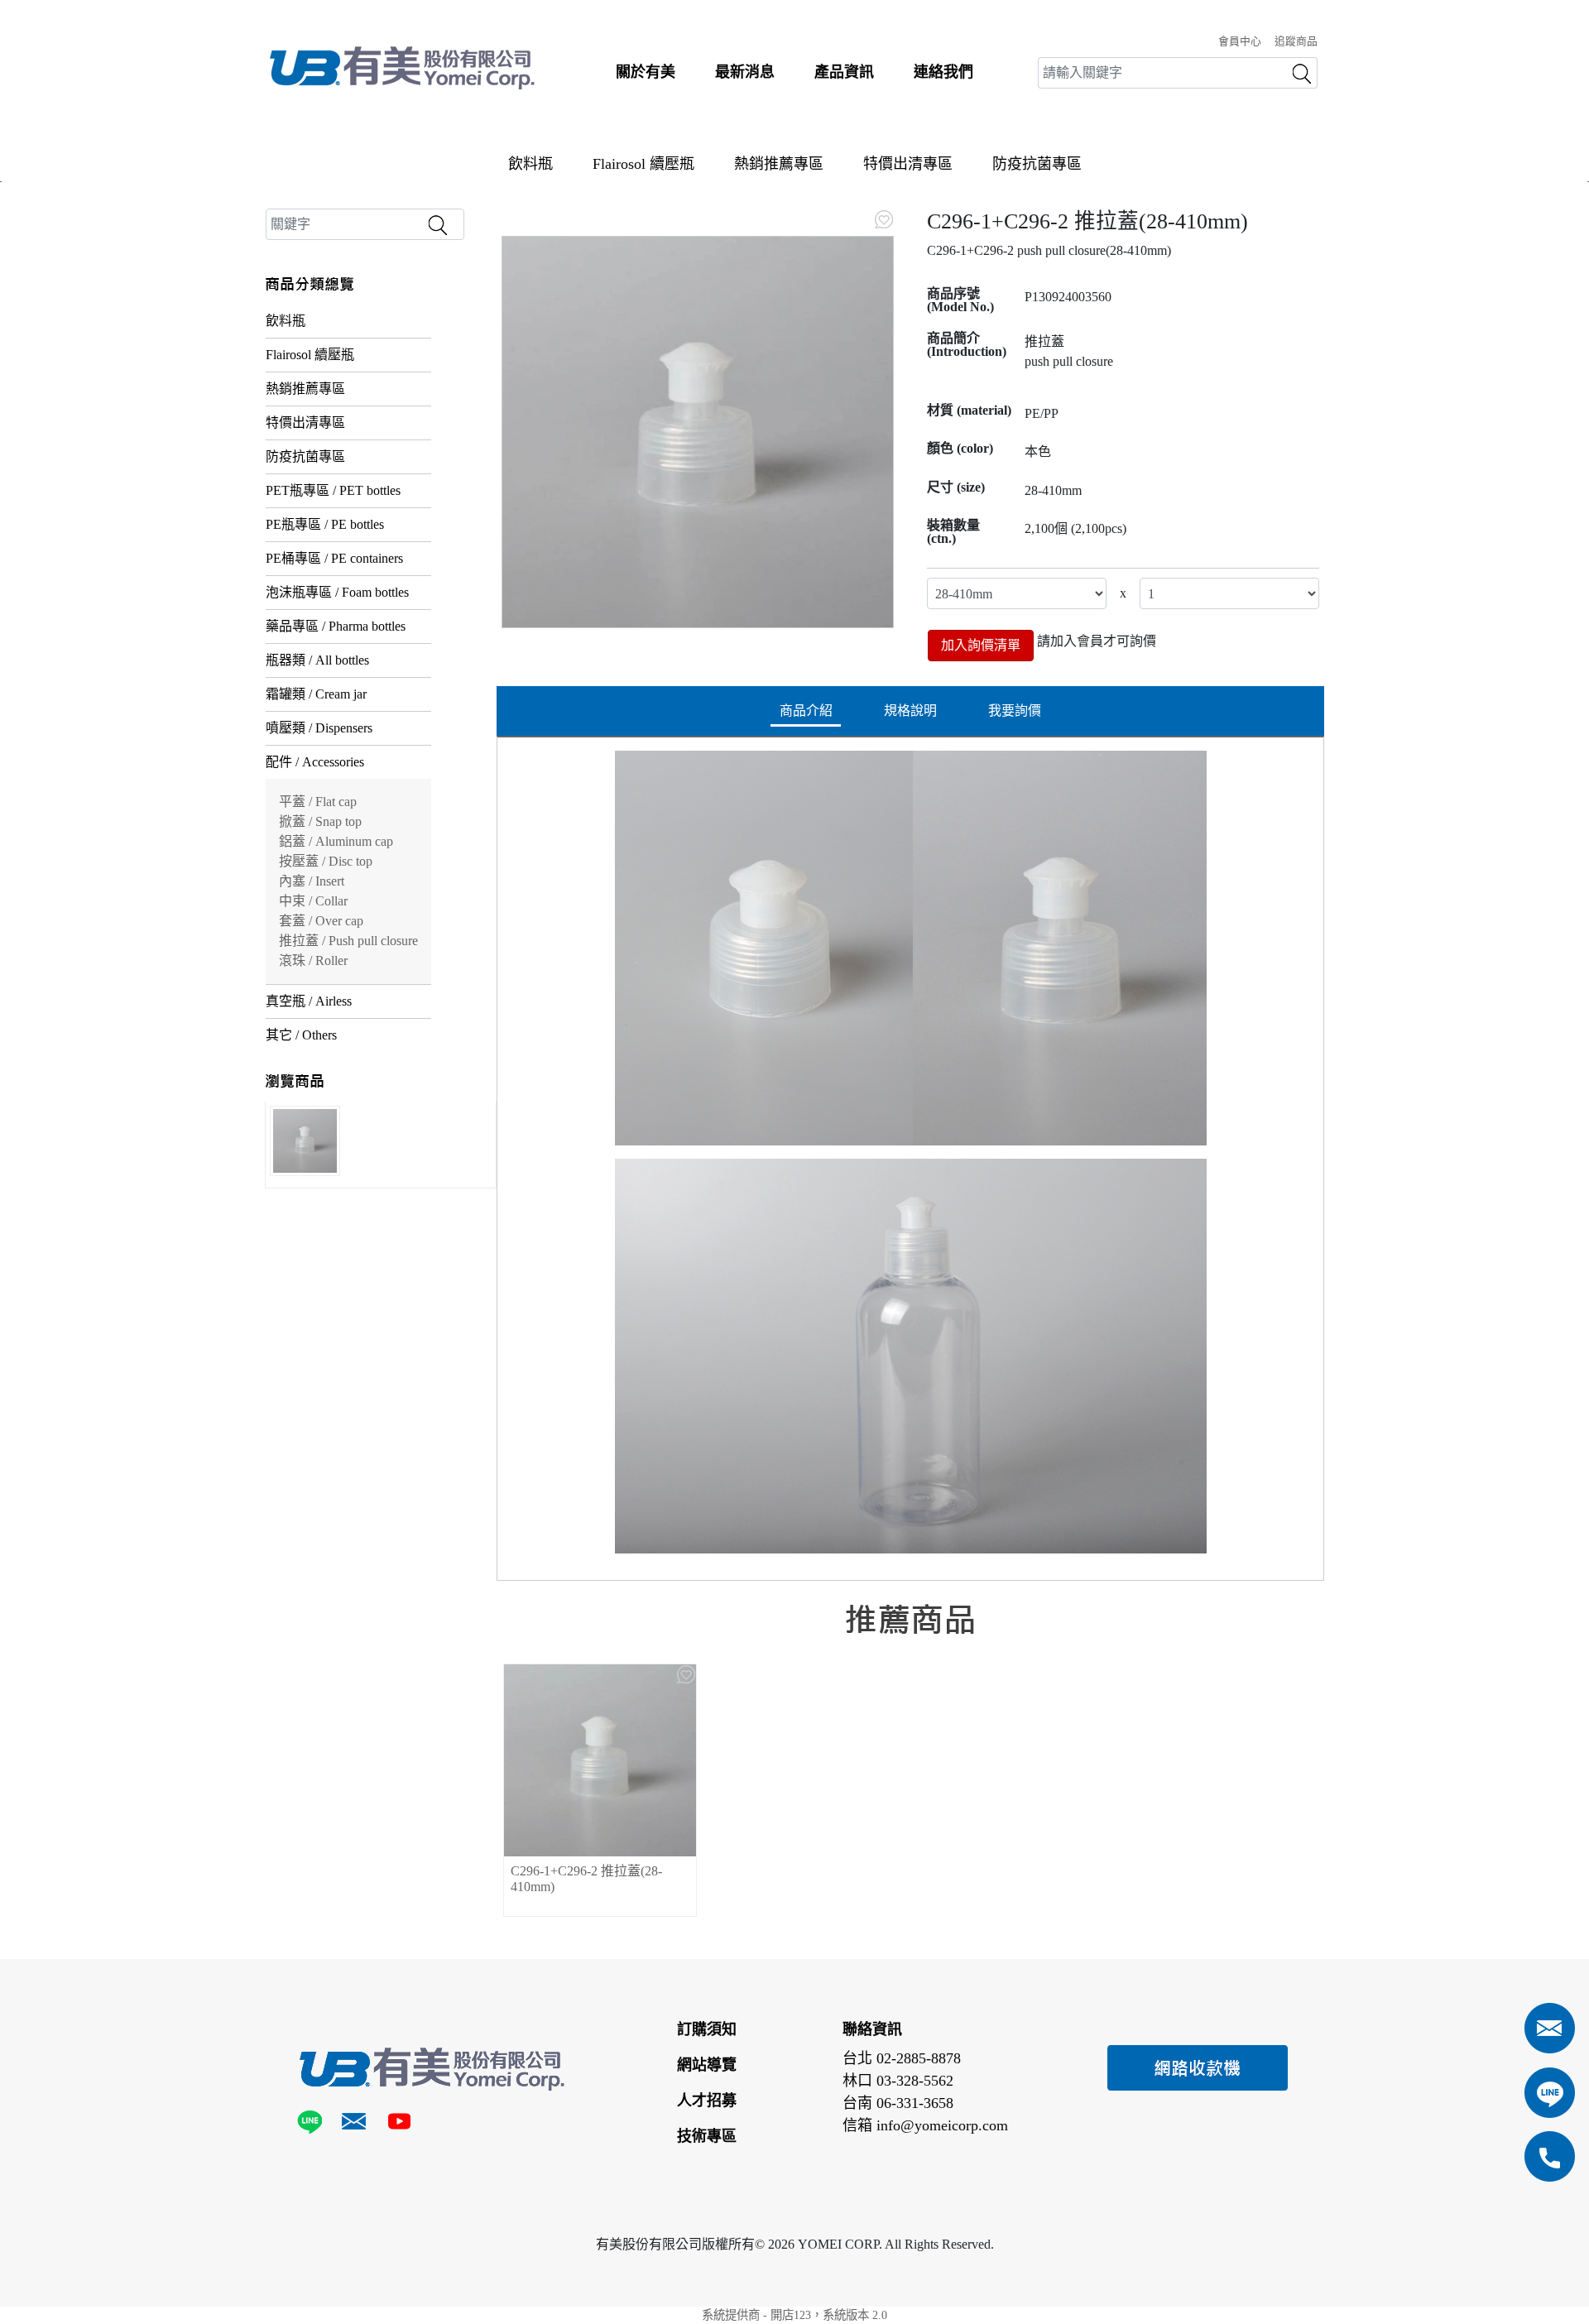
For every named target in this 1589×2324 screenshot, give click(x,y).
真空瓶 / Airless (309, 1001)
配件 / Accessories (315, 762)
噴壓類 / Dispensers (319, 728)
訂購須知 (707, 2029)
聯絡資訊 (872, 2029)
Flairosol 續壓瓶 (643, 164)
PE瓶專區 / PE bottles (325, 524)
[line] (313, 2125)
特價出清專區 (908, 164)
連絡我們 (943, 72)
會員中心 (1240, 41)
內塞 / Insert (312, 881)
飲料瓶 (530, 164)
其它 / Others (301, 1035)
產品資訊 (844, 72)
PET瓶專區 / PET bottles (333, 490)
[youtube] (398, 2125)
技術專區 (707, 2136)
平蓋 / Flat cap (318, 802)
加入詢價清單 (981, 645)
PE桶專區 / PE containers (334, 558)
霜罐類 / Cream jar (316, 694)
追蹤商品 (1296, 41)
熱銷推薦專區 (779, 164)
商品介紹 (806, 711)
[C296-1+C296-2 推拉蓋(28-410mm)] (698, 432)
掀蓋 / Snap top (320, 821)
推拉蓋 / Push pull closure (348, 941)
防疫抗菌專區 (1037, 164)
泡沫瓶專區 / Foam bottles (337, 592)
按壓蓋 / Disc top (326, 861)
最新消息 (745, 72)
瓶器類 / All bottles (317, 660)
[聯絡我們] (354, 2125)
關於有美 (646, 72)
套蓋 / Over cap (321, 921)
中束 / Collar (313, 901)
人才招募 (707, 2101)
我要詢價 (1015, 711)
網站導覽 (707, 2065)
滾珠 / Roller (313, 960)
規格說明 (910, 711)
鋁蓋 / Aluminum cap (336, 841)
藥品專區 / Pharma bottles (336, 626)
